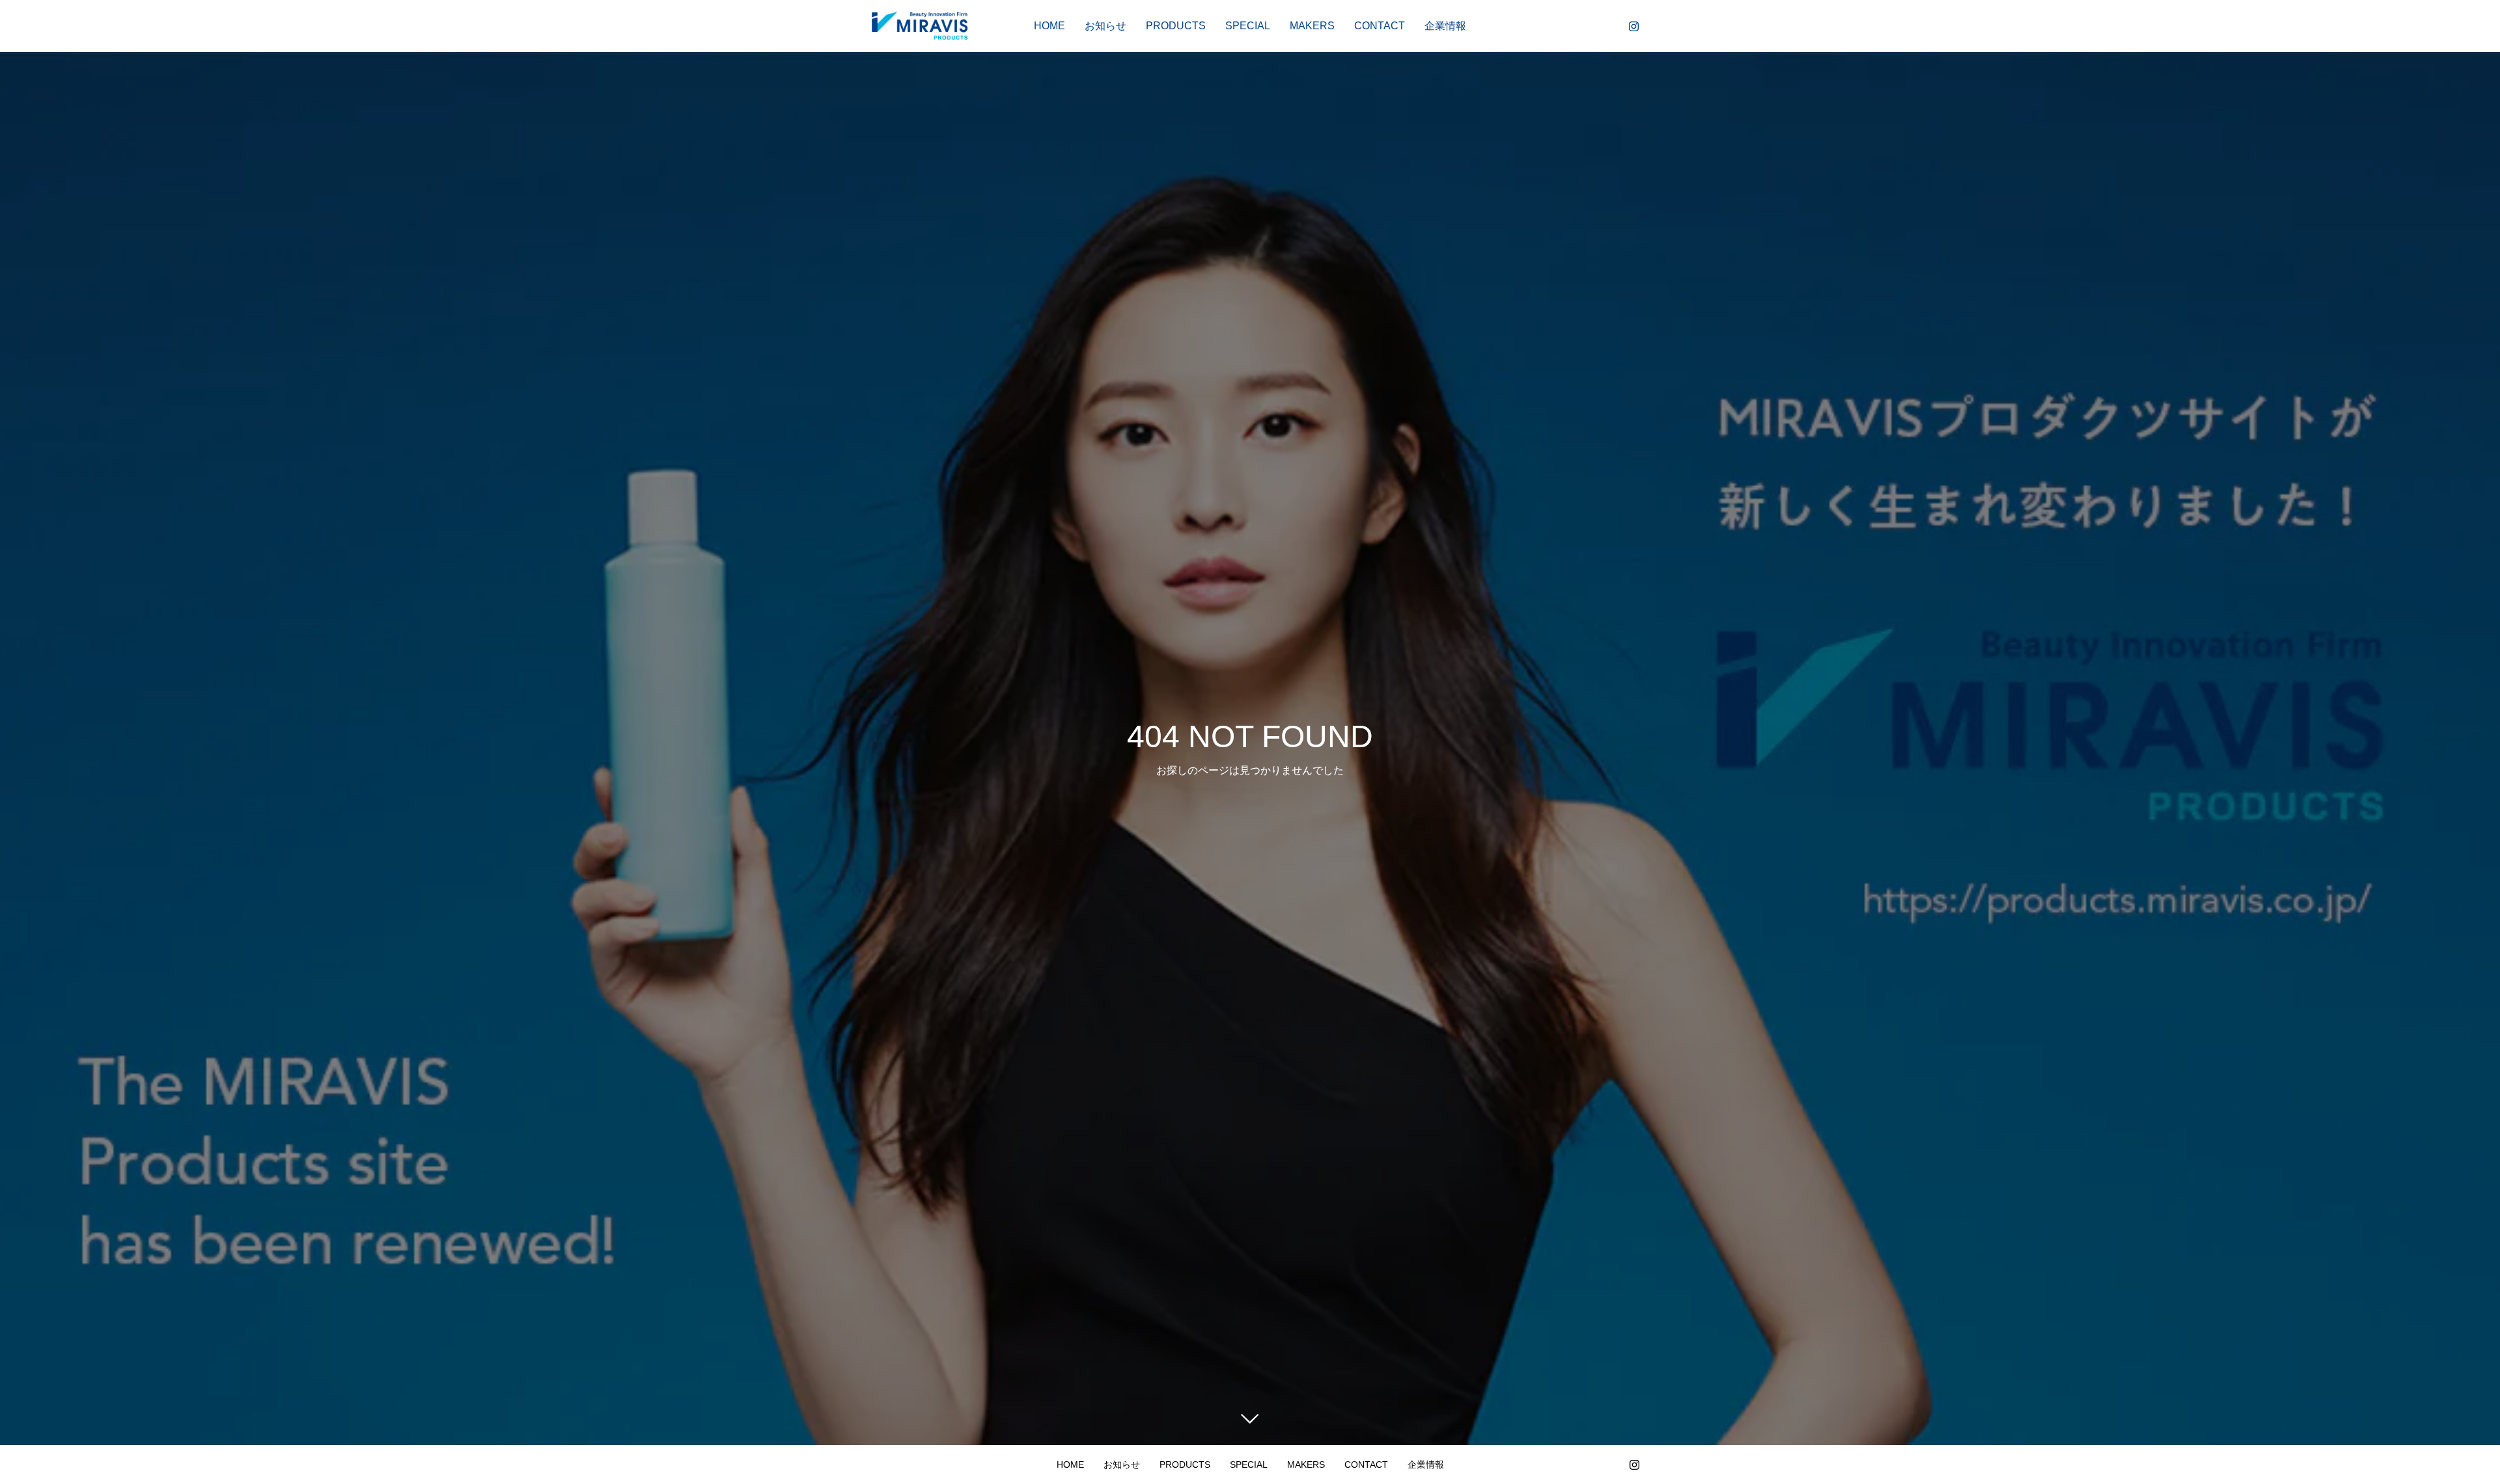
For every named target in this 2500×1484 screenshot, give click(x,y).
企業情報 (1445, 26)
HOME (1049, 26)
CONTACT (1380, 26)
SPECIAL (1248, 26)
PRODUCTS (1176, 26)
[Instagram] (1633, 26)
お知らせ (1105, 26)
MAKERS (1312, 26)
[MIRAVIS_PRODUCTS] (920, 26)
